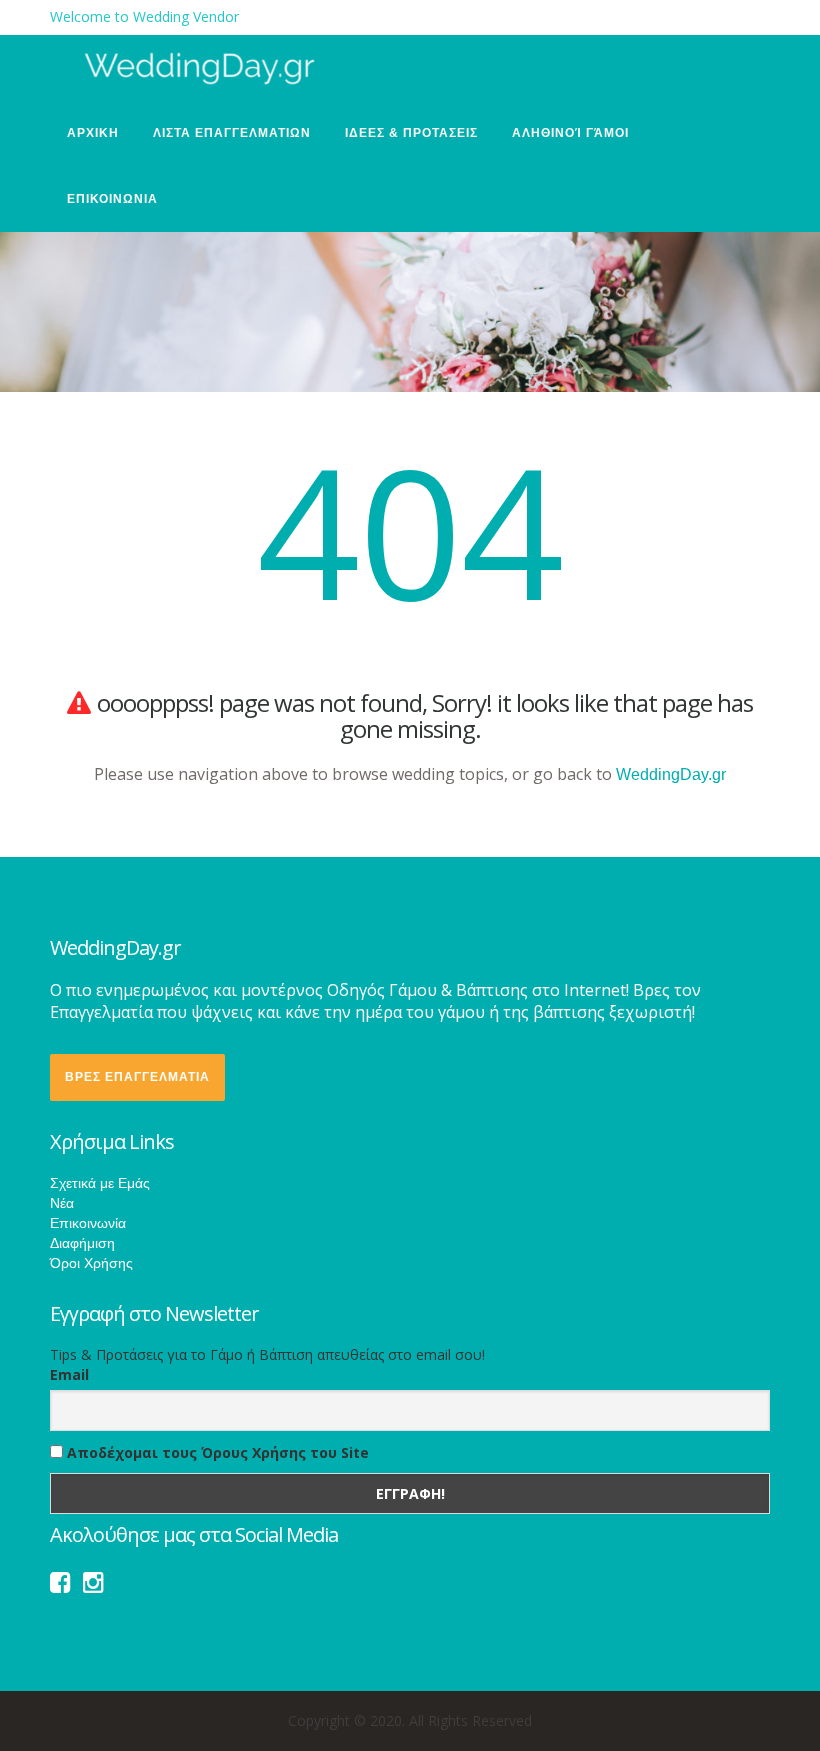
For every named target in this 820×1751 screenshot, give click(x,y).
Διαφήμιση (82, 1243)
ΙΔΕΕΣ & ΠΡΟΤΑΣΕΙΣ (411, 133)
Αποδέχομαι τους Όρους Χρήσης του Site (216, 1452)
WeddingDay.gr (671, 774)
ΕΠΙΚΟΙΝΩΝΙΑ (112, 199)
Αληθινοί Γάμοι (570, 133)
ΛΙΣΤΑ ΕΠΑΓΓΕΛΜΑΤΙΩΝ (232, 133)
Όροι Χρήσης (91, 1263)
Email (69, 1374)
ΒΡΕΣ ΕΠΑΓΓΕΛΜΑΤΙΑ (137, 1077)
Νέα (62, 1203)
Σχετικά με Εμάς (100, 1183)
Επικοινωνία (88, 1223)
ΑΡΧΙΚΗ (93, 133)
